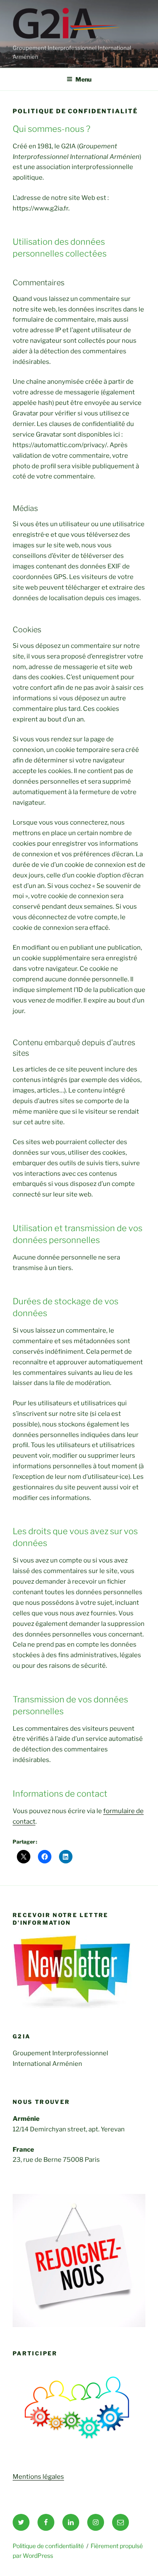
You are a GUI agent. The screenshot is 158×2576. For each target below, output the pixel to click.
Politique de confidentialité (48, 2546)
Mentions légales (38, 2477)
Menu (83, 79)
